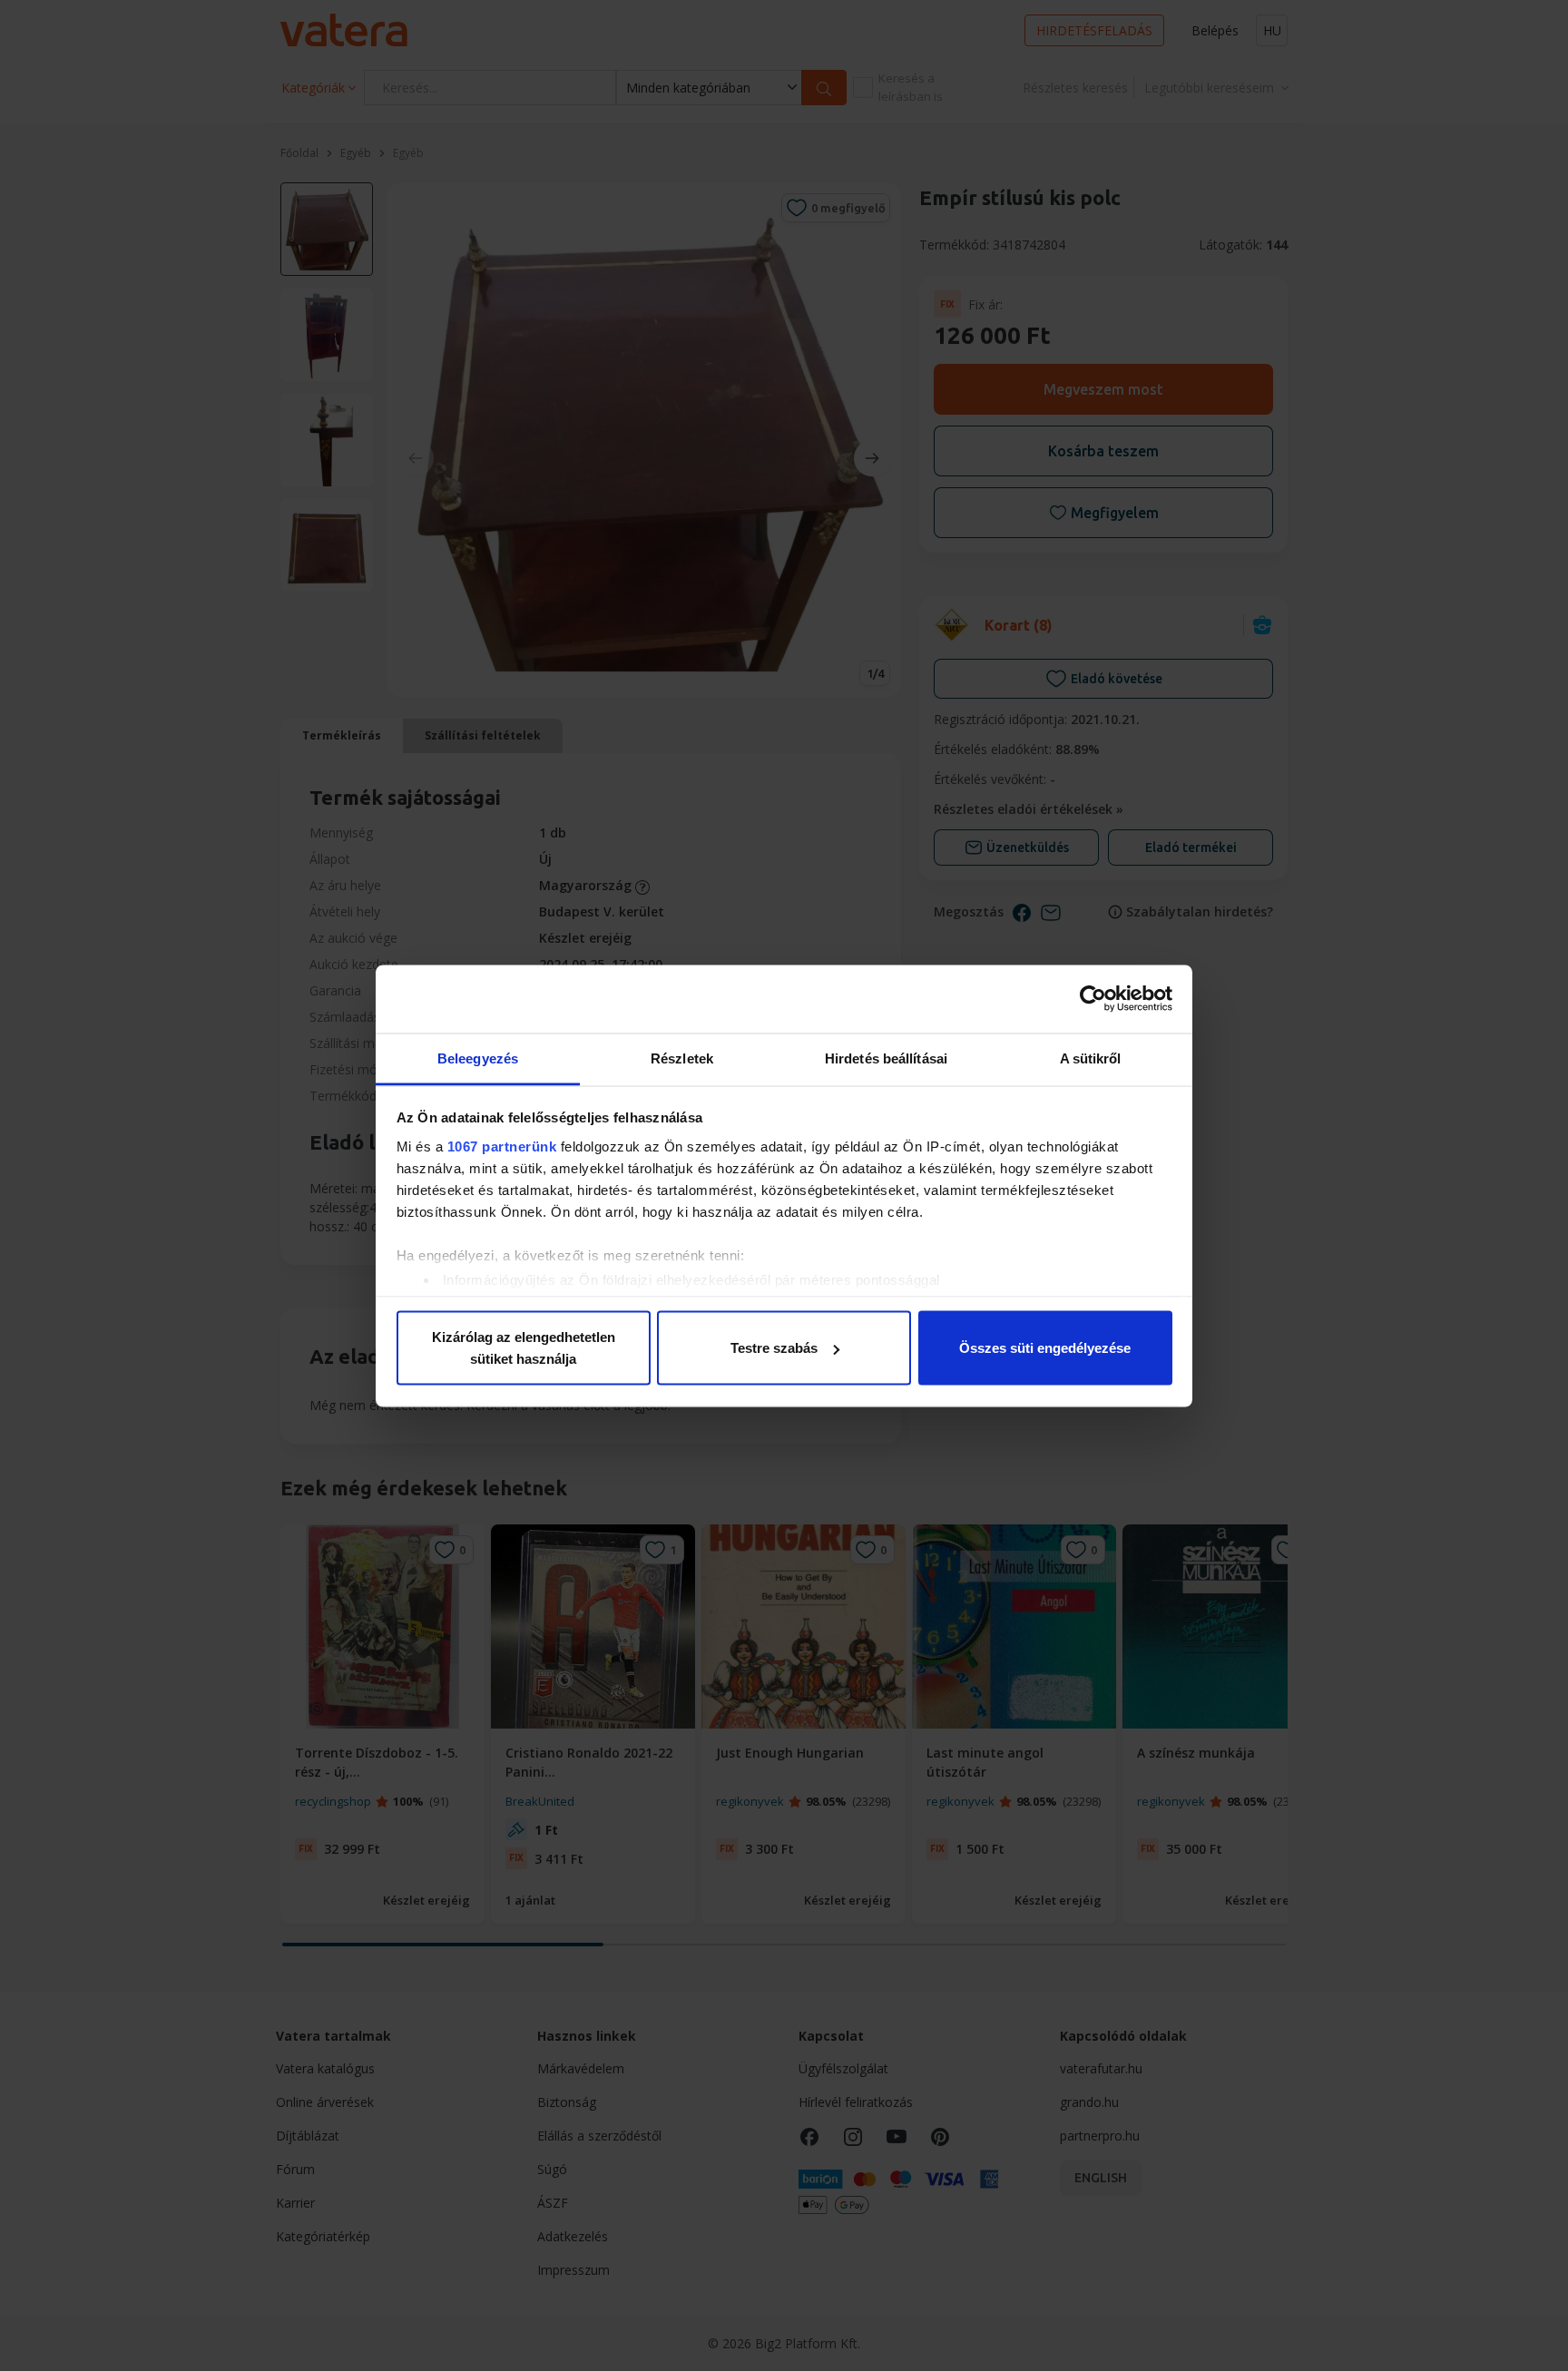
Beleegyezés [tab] (478, 1058)
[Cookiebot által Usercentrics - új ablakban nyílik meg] (1093, 999)
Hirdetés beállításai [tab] (886, 1058)
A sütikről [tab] (1091, 1058)
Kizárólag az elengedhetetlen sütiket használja (524, 1348)
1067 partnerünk (502, 1146)
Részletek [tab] (682, 1058)
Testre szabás (774, 1348)
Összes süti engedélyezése (1045, 1348)
